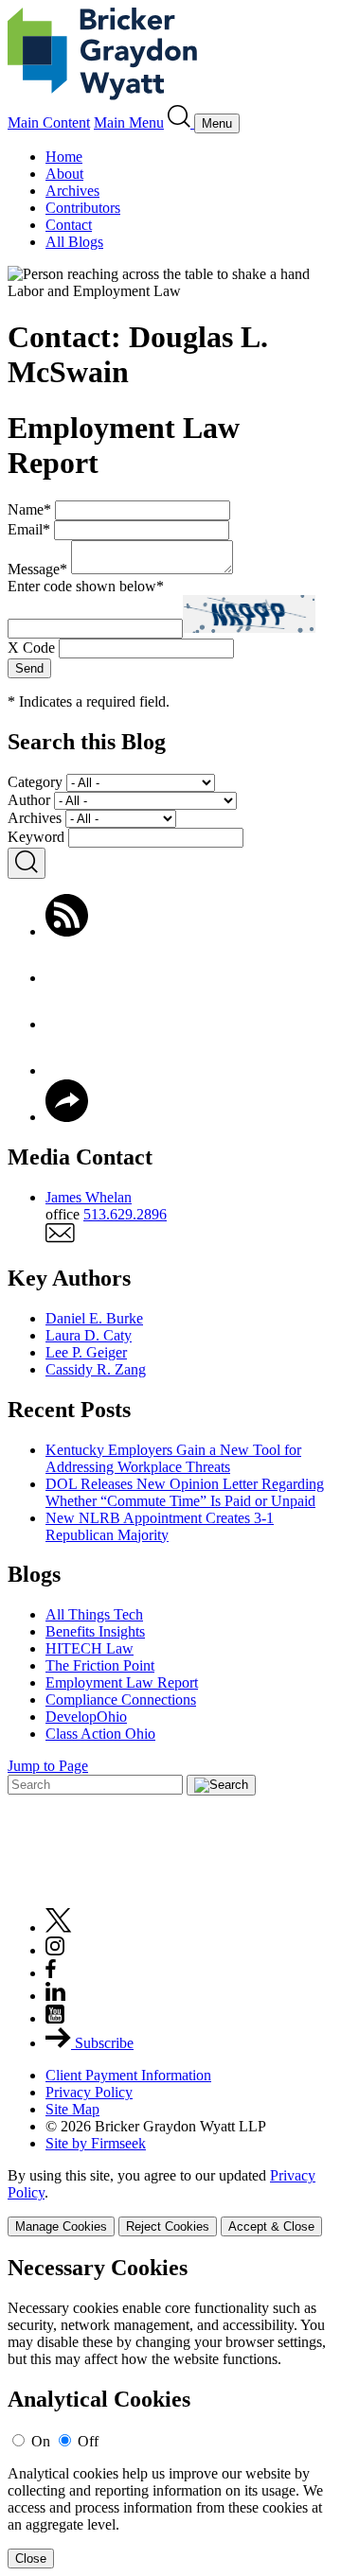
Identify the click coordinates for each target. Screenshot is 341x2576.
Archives (72, 191)
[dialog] (170, 2202)
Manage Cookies (61, 2226)
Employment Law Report (122, 1682)
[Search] (181, 123)
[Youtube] (55, 2018)
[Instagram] (56, 1950)
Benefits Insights (95, 1631)
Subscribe (102, 2043)
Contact (69, 225)
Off (88, 2441)
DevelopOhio (86, 1717)
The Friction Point (100, 1665)
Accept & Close (271, 2226)
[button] (67, 1117)
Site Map (72, 2109)
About (64, 174)
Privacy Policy (89, 2092)
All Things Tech (94, 1614)
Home (64, 157)
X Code (31, 648)
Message (37, 569)
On (41, 2441)
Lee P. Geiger (86, 1352)
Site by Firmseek (96, 2143)
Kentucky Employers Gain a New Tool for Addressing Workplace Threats (173, 1458)
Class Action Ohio (100, 1734)
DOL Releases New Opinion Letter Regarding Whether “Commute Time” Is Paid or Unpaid (185, 1492)
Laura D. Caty (89, 1335)
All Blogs (74, 242)
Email (29, 529)
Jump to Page (48, 1766)
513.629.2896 (125, 1214)
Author (29, 800)
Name (29, 509)
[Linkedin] (55, 1996)
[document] (170, 2412)
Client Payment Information (128, 2075)
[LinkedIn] (67, 1070)
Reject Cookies (168, 2226)
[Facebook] (67, 978)
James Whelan (89, 1197)
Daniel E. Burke (94, 1318)
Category (35, 782)
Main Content (49, 123)
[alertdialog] (170, 2412)
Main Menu (129, 123)
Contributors (83, 208)
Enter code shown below (86, 586)
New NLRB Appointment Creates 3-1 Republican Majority (160, 1526)
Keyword (36, 837)
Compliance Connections (121, 1700)
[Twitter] (67, 1024)
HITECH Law (90, 1648)
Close (31, 2558)
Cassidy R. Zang (96, 1369)
